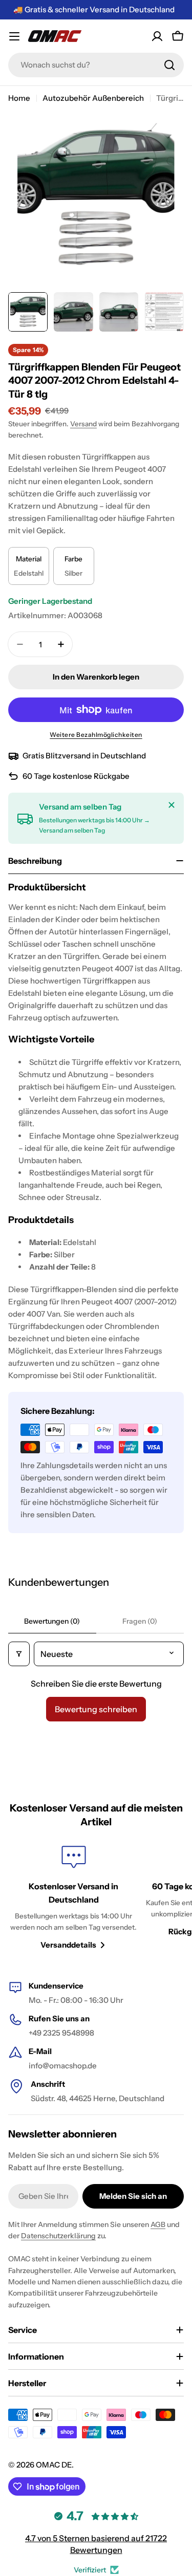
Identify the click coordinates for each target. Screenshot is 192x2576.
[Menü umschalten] (14, 36)
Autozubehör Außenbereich (93, 98)
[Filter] (19, 1654)
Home (19, 98)
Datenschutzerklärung (58, 2236)
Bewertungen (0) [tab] (52, 1621)
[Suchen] (169, 65)
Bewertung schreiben (96, 1709)
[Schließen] (172, 805)
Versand (83, 424)
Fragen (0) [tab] (140, 1621)
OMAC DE (54, 2465)
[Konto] (157, 36)
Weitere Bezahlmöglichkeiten (96, 735)
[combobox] (96, 65)
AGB (158, 2224)
